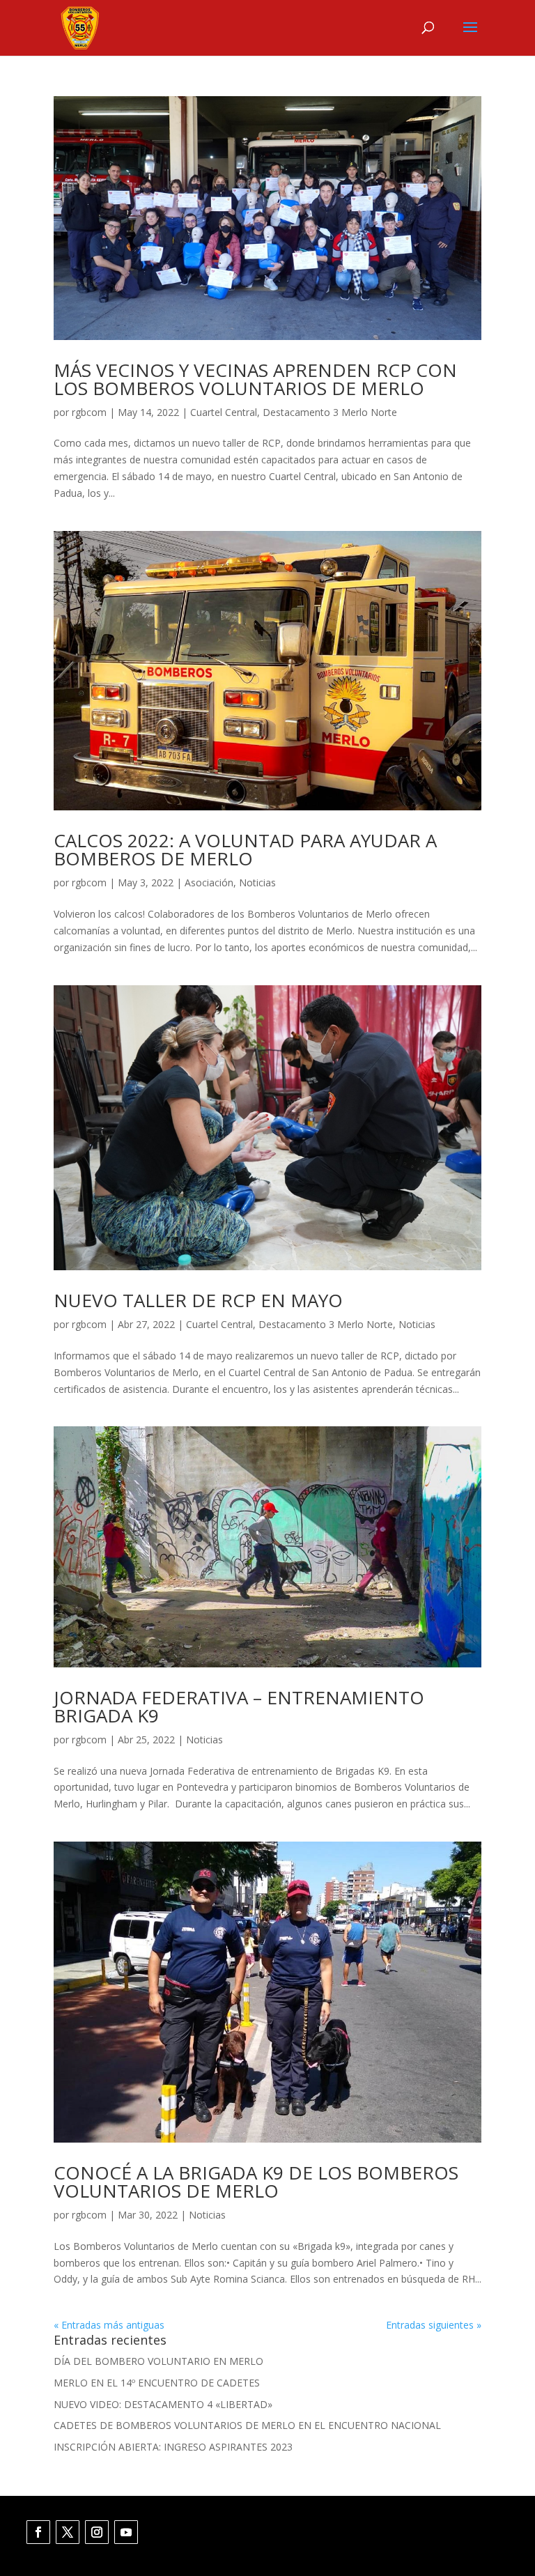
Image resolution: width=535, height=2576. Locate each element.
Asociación (209, 882)
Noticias (257, 882)
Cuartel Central (224, 412)
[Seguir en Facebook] (38, 2532)
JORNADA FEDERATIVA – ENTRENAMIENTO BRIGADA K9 (239, 1706)
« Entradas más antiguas (109, 2325)
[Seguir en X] (68, 2532)
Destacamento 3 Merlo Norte (330, 412)
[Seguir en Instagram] (97, 2532)
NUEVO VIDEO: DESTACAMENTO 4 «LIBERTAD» (163, 2404)
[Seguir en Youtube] (126, 2532)
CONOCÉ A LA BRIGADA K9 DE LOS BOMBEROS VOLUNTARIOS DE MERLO (256, 2182)
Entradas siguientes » (434, 2325)
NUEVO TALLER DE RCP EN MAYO (198, 1300)
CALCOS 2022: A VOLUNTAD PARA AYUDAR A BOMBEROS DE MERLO (245, 849)
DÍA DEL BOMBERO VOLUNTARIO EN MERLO (158, 2361)
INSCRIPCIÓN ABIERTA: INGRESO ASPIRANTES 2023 (173, 2447)
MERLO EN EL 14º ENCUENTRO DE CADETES (157, 2383)
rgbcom (89, 412)
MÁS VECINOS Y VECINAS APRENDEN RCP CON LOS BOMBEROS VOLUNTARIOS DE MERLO (255, 379)
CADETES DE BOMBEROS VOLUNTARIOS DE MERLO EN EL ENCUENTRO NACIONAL (247, 2425)
